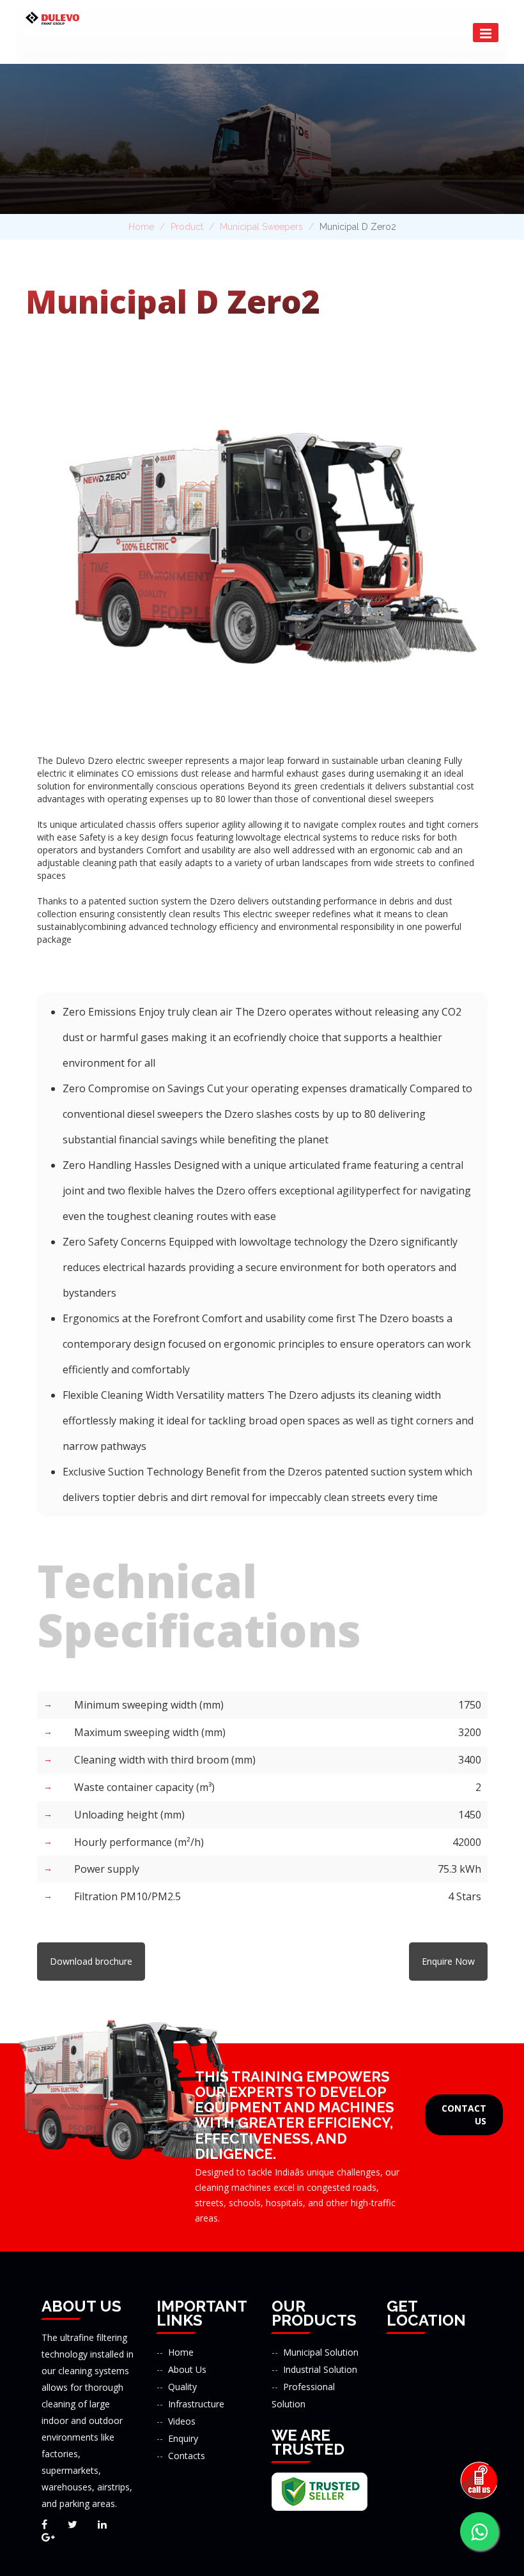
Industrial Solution (320, 2369)
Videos (182, 2421)
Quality (182, 2387)
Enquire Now (448, 1961)
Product (187, 227)
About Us (187, 2369)
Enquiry (183, 2438)
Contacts (187, 2456)
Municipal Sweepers (261, 227)
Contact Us (464, 2115)
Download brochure (91, 1961)
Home (141, 227)
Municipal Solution (321, 2352)
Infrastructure (196, 2404)
